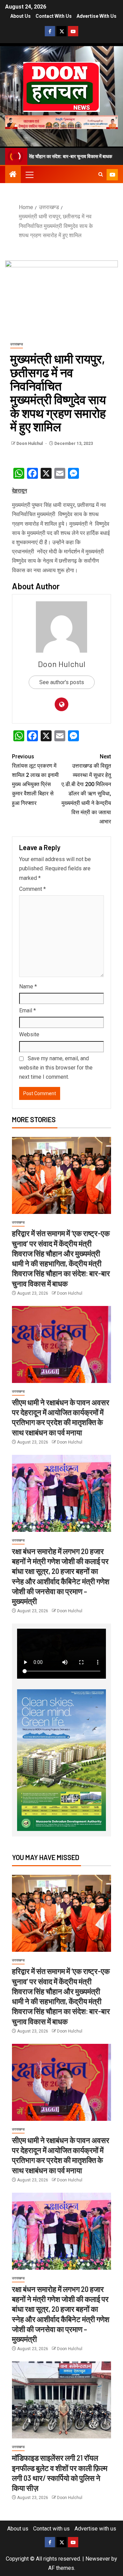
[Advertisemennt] (61, 122)
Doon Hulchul (30, 444)
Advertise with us (97, 16)
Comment (32, 889)
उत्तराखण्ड (17, 344)
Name (28, 986)
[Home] (13, 175)
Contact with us (54, 16)
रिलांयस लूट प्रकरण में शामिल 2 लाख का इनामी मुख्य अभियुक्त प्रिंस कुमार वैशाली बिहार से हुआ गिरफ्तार (35, 780)
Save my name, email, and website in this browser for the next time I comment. (56, 1068)
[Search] (101, 175)
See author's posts (62, 682)
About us (20, 16)
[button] (29, 175)
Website (29, 1034)
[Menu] (29, 175)
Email (28, 1010)
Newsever (98, 2559)
